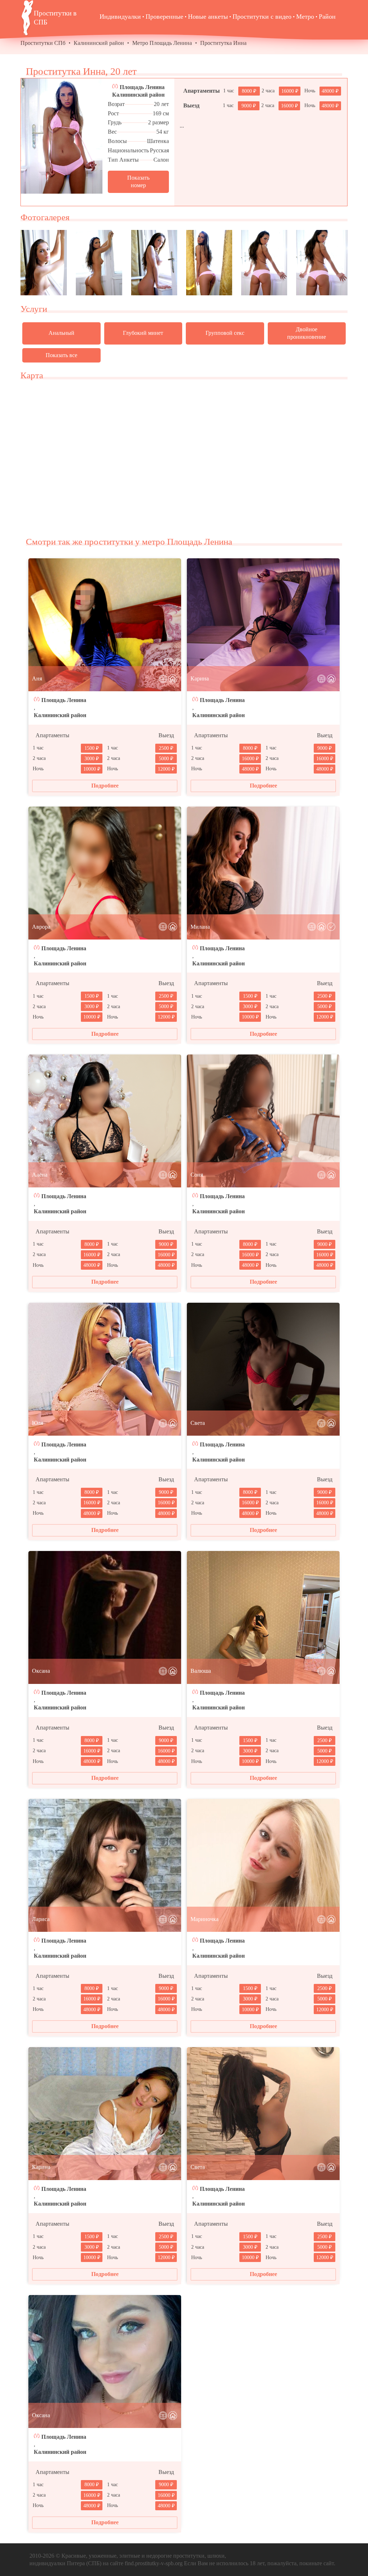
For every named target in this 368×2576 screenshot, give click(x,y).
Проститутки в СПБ (55, 18)
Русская (159, 150)
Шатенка (158, 141)
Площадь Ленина (142, 87)
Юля (38, 1423)
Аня (37, 678)
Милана (200, 927)
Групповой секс (225, 333)
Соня (197, 1175)
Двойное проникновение (307, 333)
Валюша (201, 1671)
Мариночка (204, 1919)
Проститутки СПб (43, 43)
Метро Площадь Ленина (162, 43)
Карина (200, 678)
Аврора (41, 927)
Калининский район (99, 43)
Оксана (41, 1671)
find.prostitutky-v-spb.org (154, 2563)
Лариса (41, 1919)
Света (198, 1423)
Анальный (61, 333)
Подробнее (105, 786)
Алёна (40, 1175)
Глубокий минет (143, 333)
